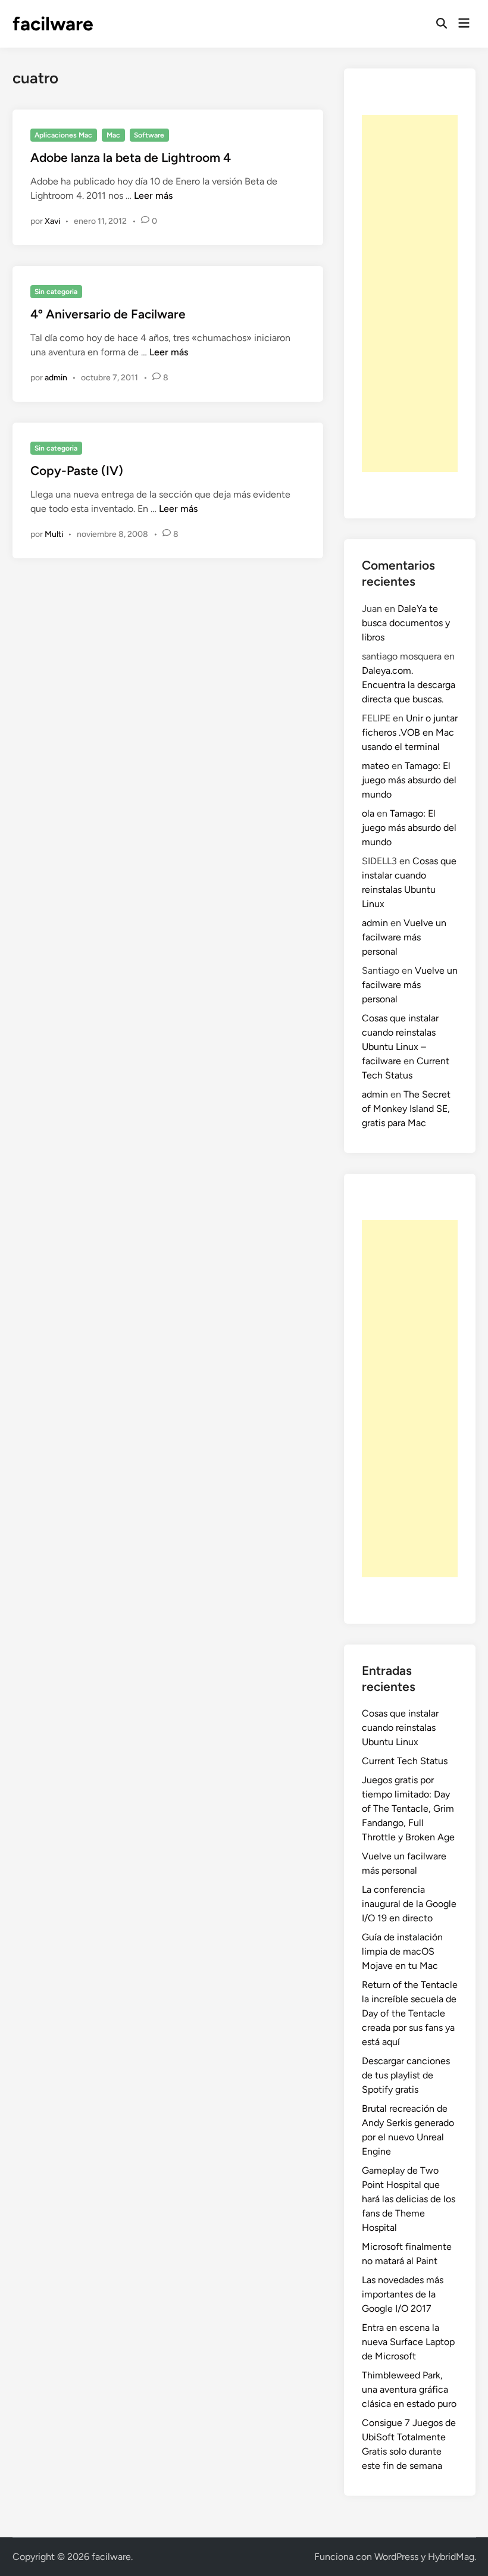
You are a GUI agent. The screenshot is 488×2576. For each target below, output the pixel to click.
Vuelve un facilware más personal (404, 937)
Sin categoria (56, 292)
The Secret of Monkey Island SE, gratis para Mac (406, 1109)
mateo (376, 766)
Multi (54, 534)
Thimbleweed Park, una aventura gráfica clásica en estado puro (409, 2389)
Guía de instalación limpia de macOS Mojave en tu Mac (402, 1951)
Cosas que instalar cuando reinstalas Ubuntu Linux (400, 1728)
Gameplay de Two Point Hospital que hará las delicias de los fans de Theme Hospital (409, 2199)
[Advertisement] (410, 293)
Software (149, 135)
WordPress (396, 2557)
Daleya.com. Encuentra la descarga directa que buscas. (409, 685)
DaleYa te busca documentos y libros (406, 623)
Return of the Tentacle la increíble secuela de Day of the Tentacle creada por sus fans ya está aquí (410, 2013)
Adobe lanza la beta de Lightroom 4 (131, 157)
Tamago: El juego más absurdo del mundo (409, 780)
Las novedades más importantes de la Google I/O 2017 (403, 2294)
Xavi (52, 221)
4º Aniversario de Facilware (108, 314)
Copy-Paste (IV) (77, 471)
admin (56, 378)
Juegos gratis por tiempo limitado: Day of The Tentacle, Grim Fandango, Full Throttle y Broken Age (408, 1808)
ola (368, 813)
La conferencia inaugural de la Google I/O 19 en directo (409, 1904)
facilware (53, 24)
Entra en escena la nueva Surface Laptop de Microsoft (408, 2342)
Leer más (153, 196)
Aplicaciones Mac (63, 135)
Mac (113, 135)
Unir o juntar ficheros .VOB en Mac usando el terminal (410, 732)
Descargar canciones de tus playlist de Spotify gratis (406, 2075)
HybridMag (451, 2557)
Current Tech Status (405, 1761)
